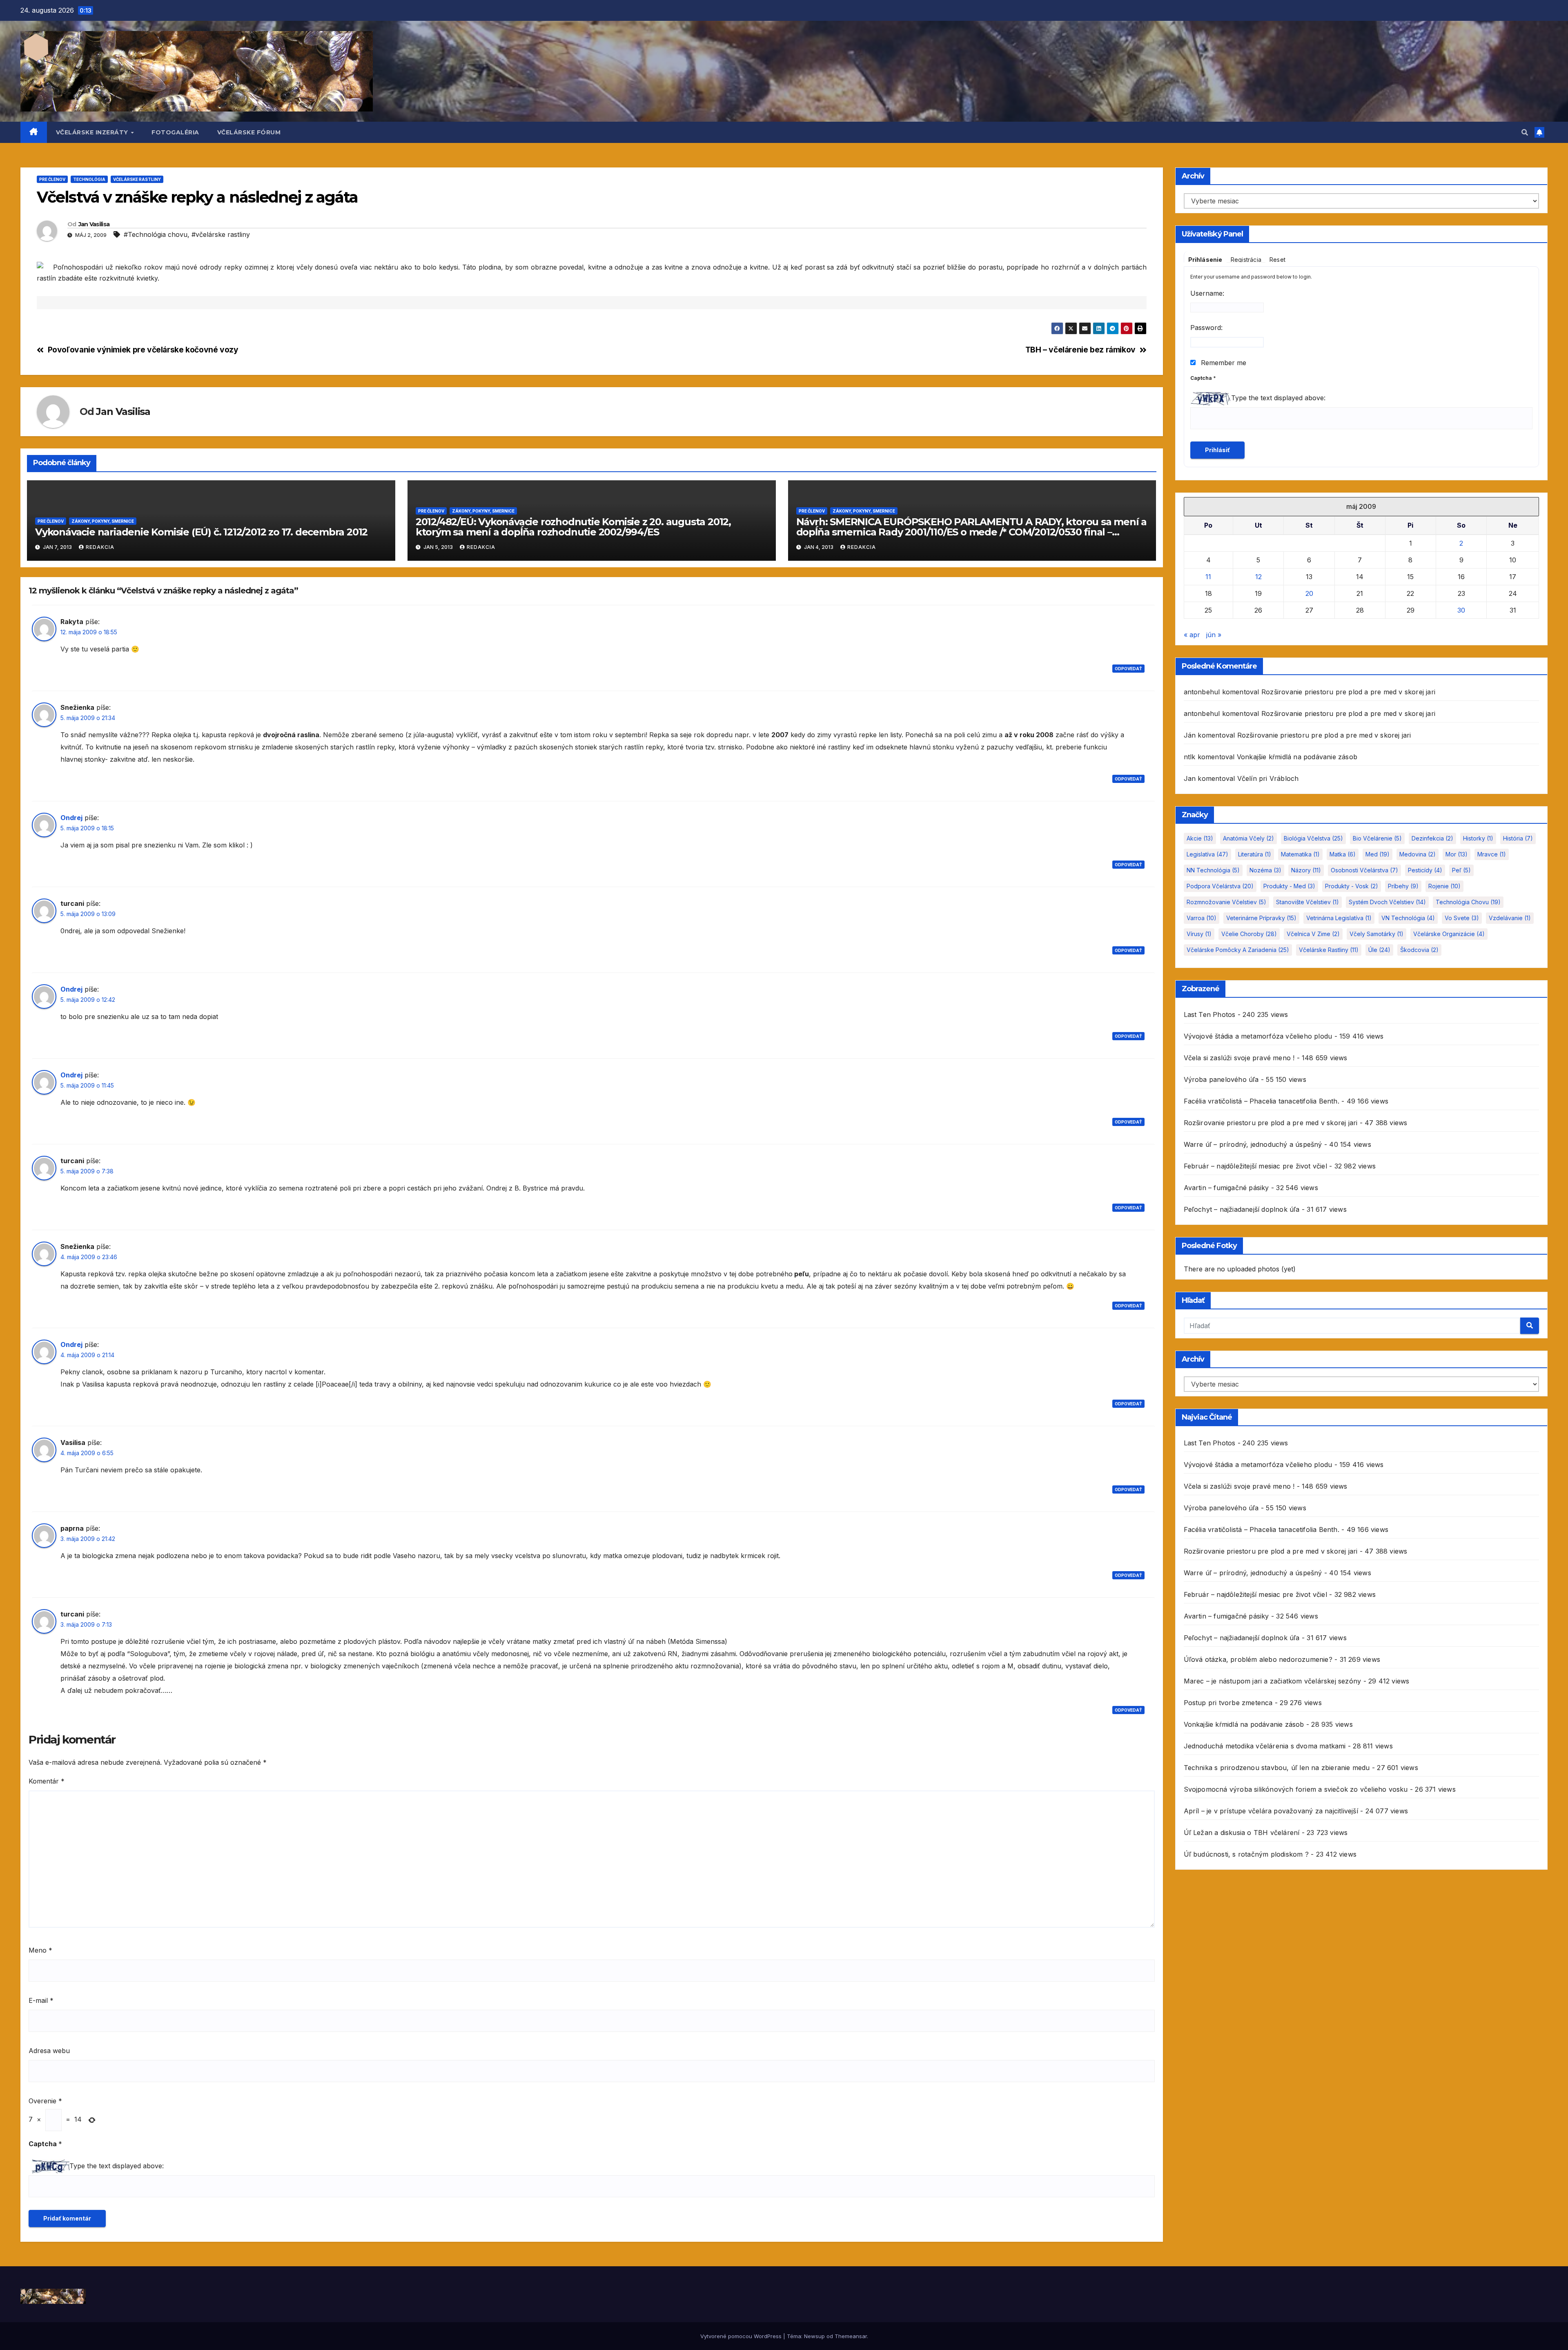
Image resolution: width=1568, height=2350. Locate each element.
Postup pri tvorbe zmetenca (1228, 1703)
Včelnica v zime (1313, 934)
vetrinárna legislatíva (1339, 918)
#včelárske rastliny (221, 234)
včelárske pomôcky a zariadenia (1238, 950)
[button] (1525, 132)
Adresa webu (49, 2051)
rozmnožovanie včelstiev (1226, 902)
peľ (1461, 870)
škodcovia (1419, 950)
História (1518, 838)
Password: (1206, 328)
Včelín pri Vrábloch (1268, 778)
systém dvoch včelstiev (1387, 902)
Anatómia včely (1248, 838)
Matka (1343, 854)
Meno (40, 1950)
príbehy (1403, 886)
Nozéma (1265, 870)
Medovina (1418, 854)
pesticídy (1425, 870)
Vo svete (1462, 918)
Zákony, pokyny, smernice (103, 521)
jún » (1214, 635)
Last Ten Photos (1210, 1014)
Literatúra (1255, 854)
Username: (1207, 293)
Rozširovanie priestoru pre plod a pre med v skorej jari (1348, 692)
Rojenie (1444, 886)
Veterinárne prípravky (1261, 918)
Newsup (814, 2336)
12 (1258, 577)
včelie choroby (1249, 934)
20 (1309, 593)
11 (1208, 577)
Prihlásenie (1205, 260)
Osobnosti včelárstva (1364, 870)
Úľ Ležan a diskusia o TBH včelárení (1242, 1833)
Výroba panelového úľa (1221, 1079)
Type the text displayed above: (117, 2166)
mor (1457, 854)
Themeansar (851, 2336)
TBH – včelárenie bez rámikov (1080, 350)
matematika (1300, 854)
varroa (1202, 918)
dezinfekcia (1432, 838)
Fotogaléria (175, 132)
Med (1378, 854)
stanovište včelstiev (1307, 902)
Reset (1277, 260)
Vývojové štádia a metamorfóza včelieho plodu (1258, 1036)
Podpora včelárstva (1220, 886)
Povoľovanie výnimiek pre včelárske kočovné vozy (143, 350)
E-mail (41, 2000)
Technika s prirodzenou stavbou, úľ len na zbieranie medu (1277, 1768)
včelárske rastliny (1329, 950)
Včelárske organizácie (1449, 934)
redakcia (100, 547)
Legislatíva (1207, 854)
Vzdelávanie (1510, 918)
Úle (1379, 950)
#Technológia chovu (156, 234)
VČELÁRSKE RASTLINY (137, 179)
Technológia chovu (1468, 902)
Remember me (1223, 363)
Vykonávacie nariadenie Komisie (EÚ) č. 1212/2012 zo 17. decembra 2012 (201, 532)
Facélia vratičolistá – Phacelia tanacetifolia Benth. (1262, 1101)
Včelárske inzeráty (93, 132)
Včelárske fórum (249, 132)
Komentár (47, 1781)
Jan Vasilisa (94, 224)
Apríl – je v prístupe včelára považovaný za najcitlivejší (1271, 1811)
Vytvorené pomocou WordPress (742, 2336)
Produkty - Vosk (1352, 886)
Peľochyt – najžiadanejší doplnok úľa (1242, 1209)
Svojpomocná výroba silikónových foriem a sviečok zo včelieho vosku (1296, 1789)
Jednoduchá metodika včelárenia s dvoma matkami (1265, 1746)
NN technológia (1213, 870)
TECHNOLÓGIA (89, 179)
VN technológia (1408, 918)
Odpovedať (1128, 669)
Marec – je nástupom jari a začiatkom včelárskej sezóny (1273, 1681)
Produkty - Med (1289, 886)
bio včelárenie (1377, 838)
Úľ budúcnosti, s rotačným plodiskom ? (1246, 1854)
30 (1461, 610)
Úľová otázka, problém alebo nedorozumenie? (1258, 1659)
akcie (1200, 838)
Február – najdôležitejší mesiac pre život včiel (1255, 1166)
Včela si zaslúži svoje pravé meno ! (1239, 1058)
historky (1478, 838)
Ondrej (71, 818)
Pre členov (52, 179)
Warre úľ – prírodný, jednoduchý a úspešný (1253, 1144)
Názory (1306, 870)
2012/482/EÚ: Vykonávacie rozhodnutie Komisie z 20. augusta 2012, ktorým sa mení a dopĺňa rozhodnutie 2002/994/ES (573, 527)
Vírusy (1199, 934)
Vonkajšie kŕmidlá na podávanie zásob (1297, 757)
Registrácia (1246, 260)
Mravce (1492, 854)
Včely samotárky (1376, 934)
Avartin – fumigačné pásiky (1226, 1188)
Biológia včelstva (1313, 838)
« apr (1192, 635)
